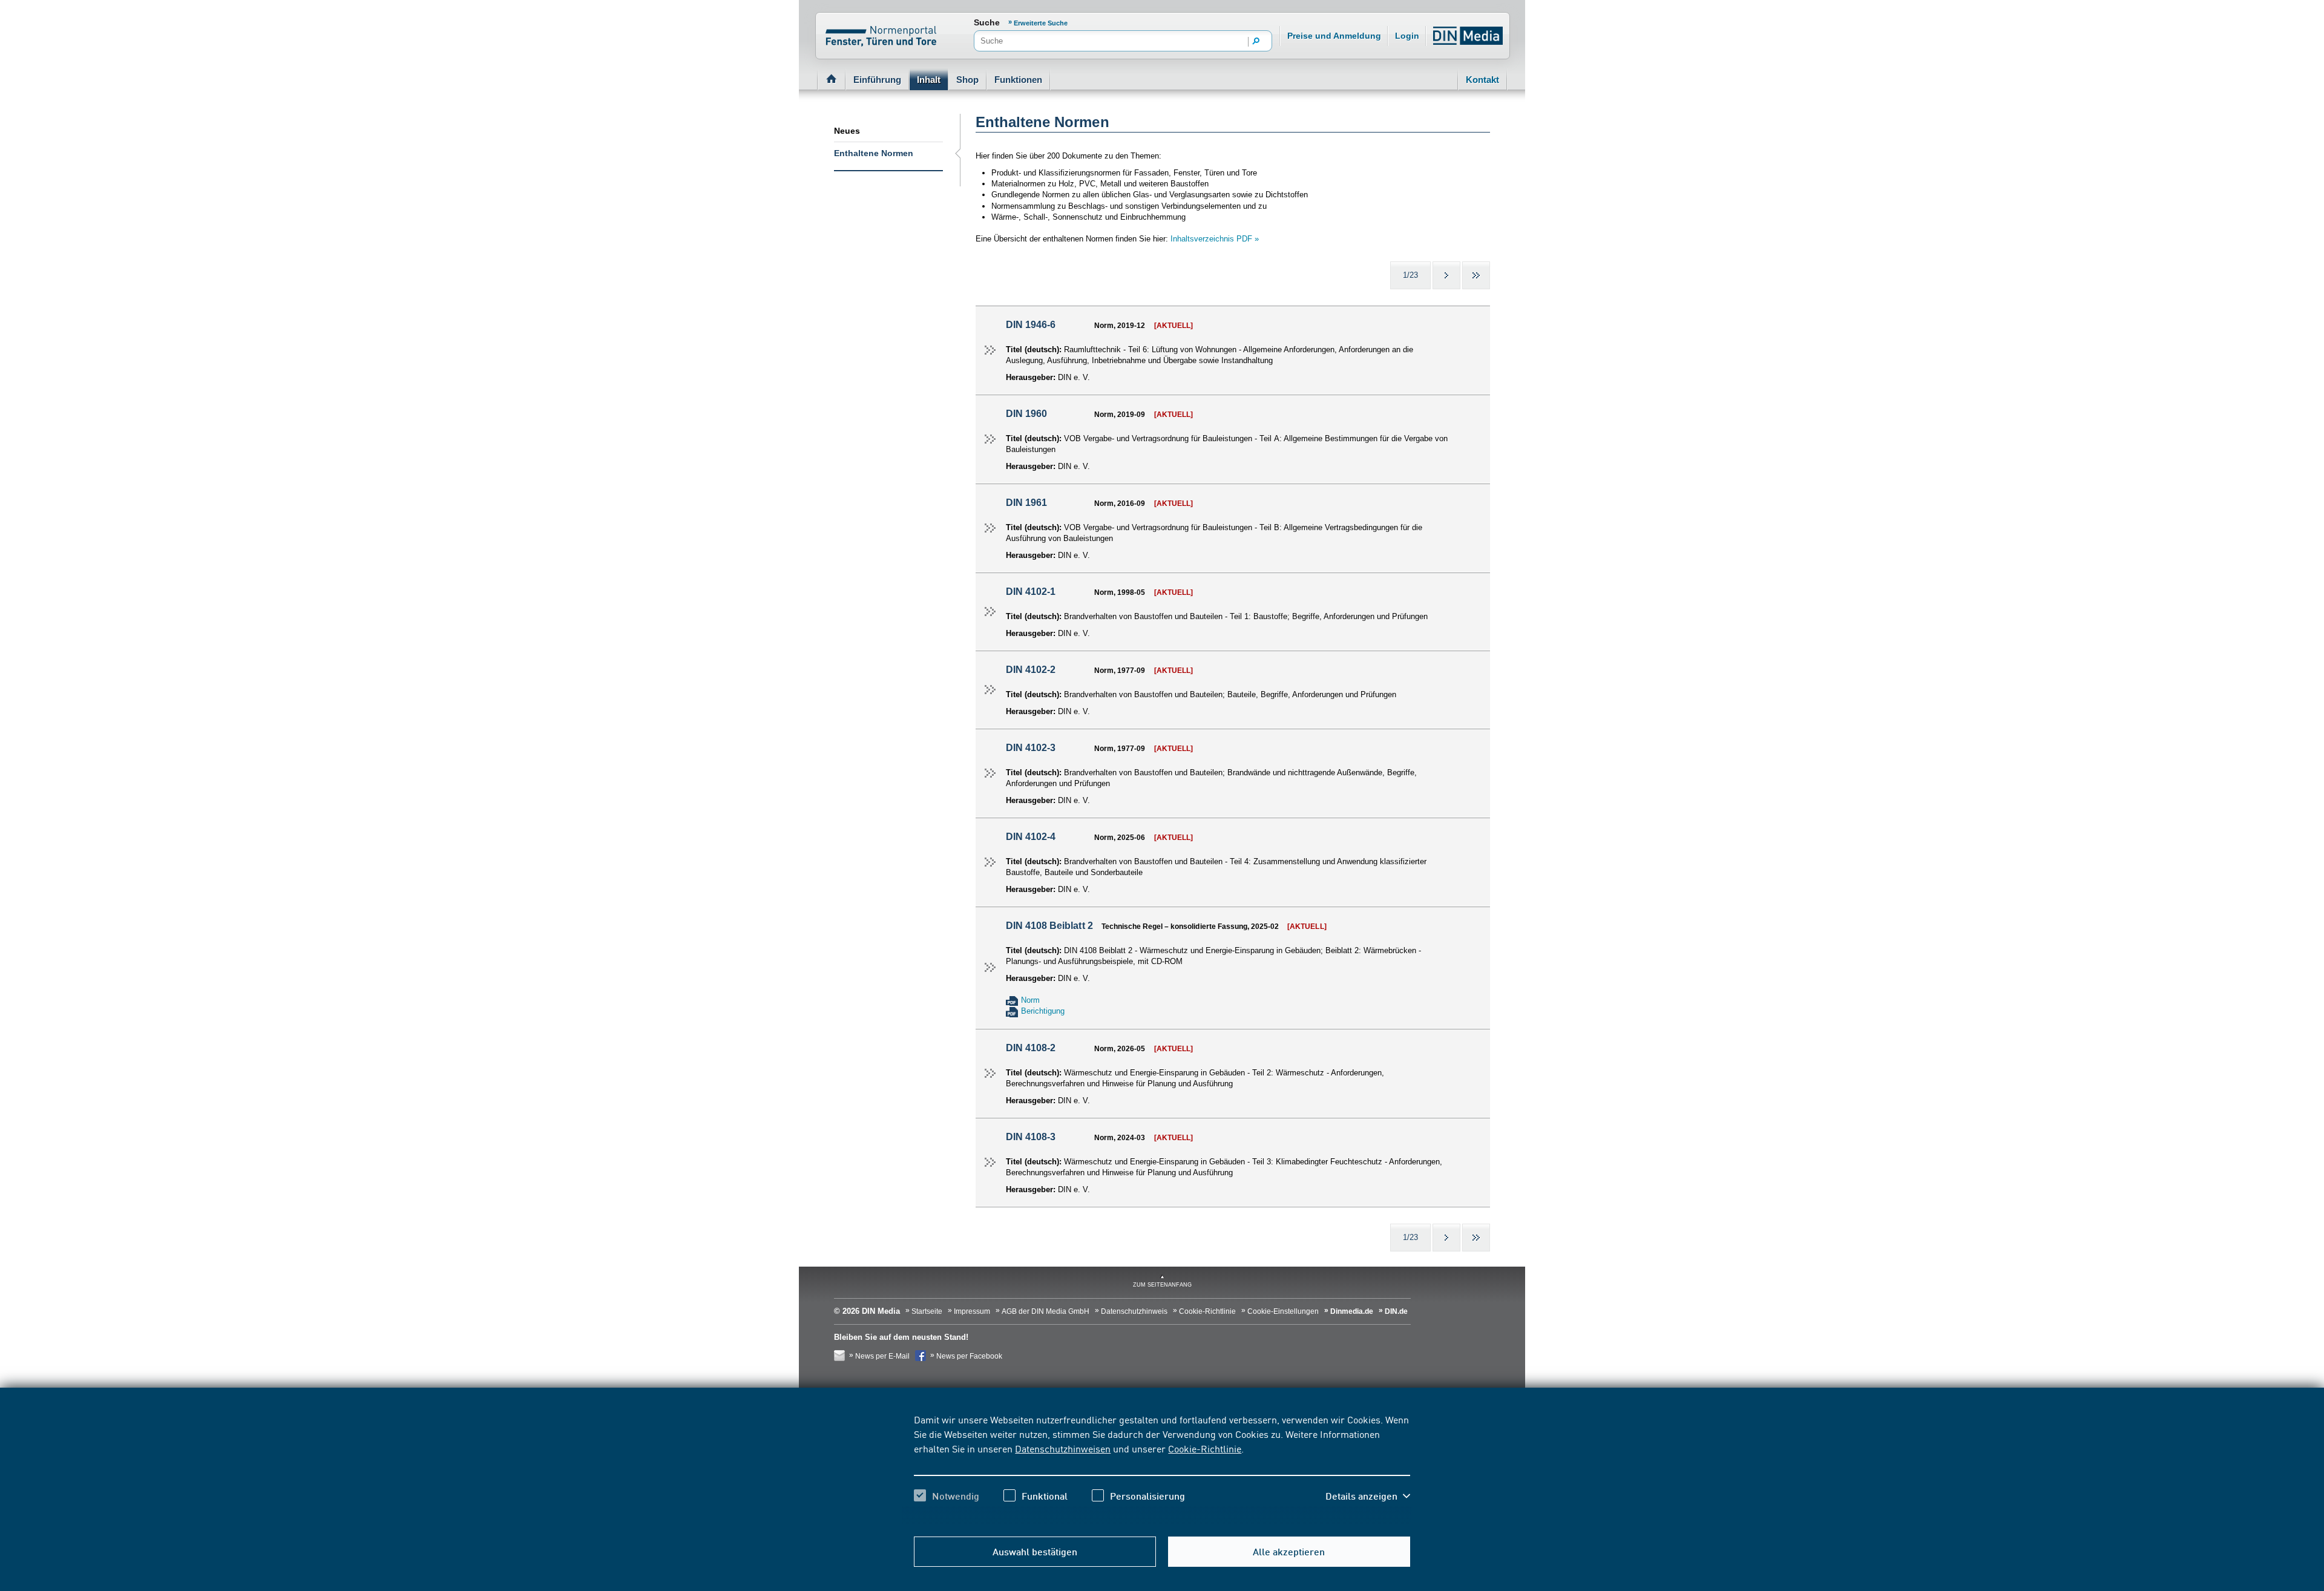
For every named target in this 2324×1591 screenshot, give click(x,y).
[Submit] (1256, 42)
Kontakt (1482, 80)
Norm (1030, 1000)
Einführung (877, 80)
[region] (1162, 1468)
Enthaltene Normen (874, 153)
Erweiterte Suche (1041, 23)
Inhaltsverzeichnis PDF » (1215, 239)
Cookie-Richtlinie (1205, 1448)
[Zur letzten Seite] (1476, 275)
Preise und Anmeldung (1334, 36)
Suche (987, 22)
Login (1407, 36)
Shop (967, 80)
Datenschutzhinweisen (1063, 1448)
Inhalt (929, 80)
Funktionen (1018, 80)
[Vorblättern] (1446, 275)
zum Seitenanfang (1162, 1285)
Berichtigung (1043, 1011)
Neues (847, 131)
